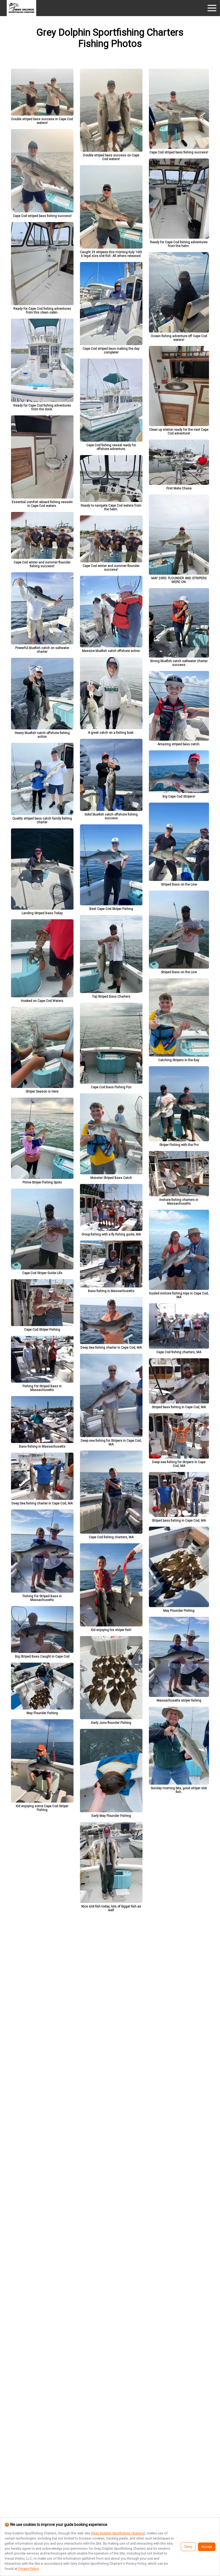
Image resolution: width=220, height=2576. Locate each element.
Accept (207, 2547)
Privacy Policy (28, 2569)
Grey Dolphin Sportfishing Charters (118, 2533)
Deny (188, 2547)
